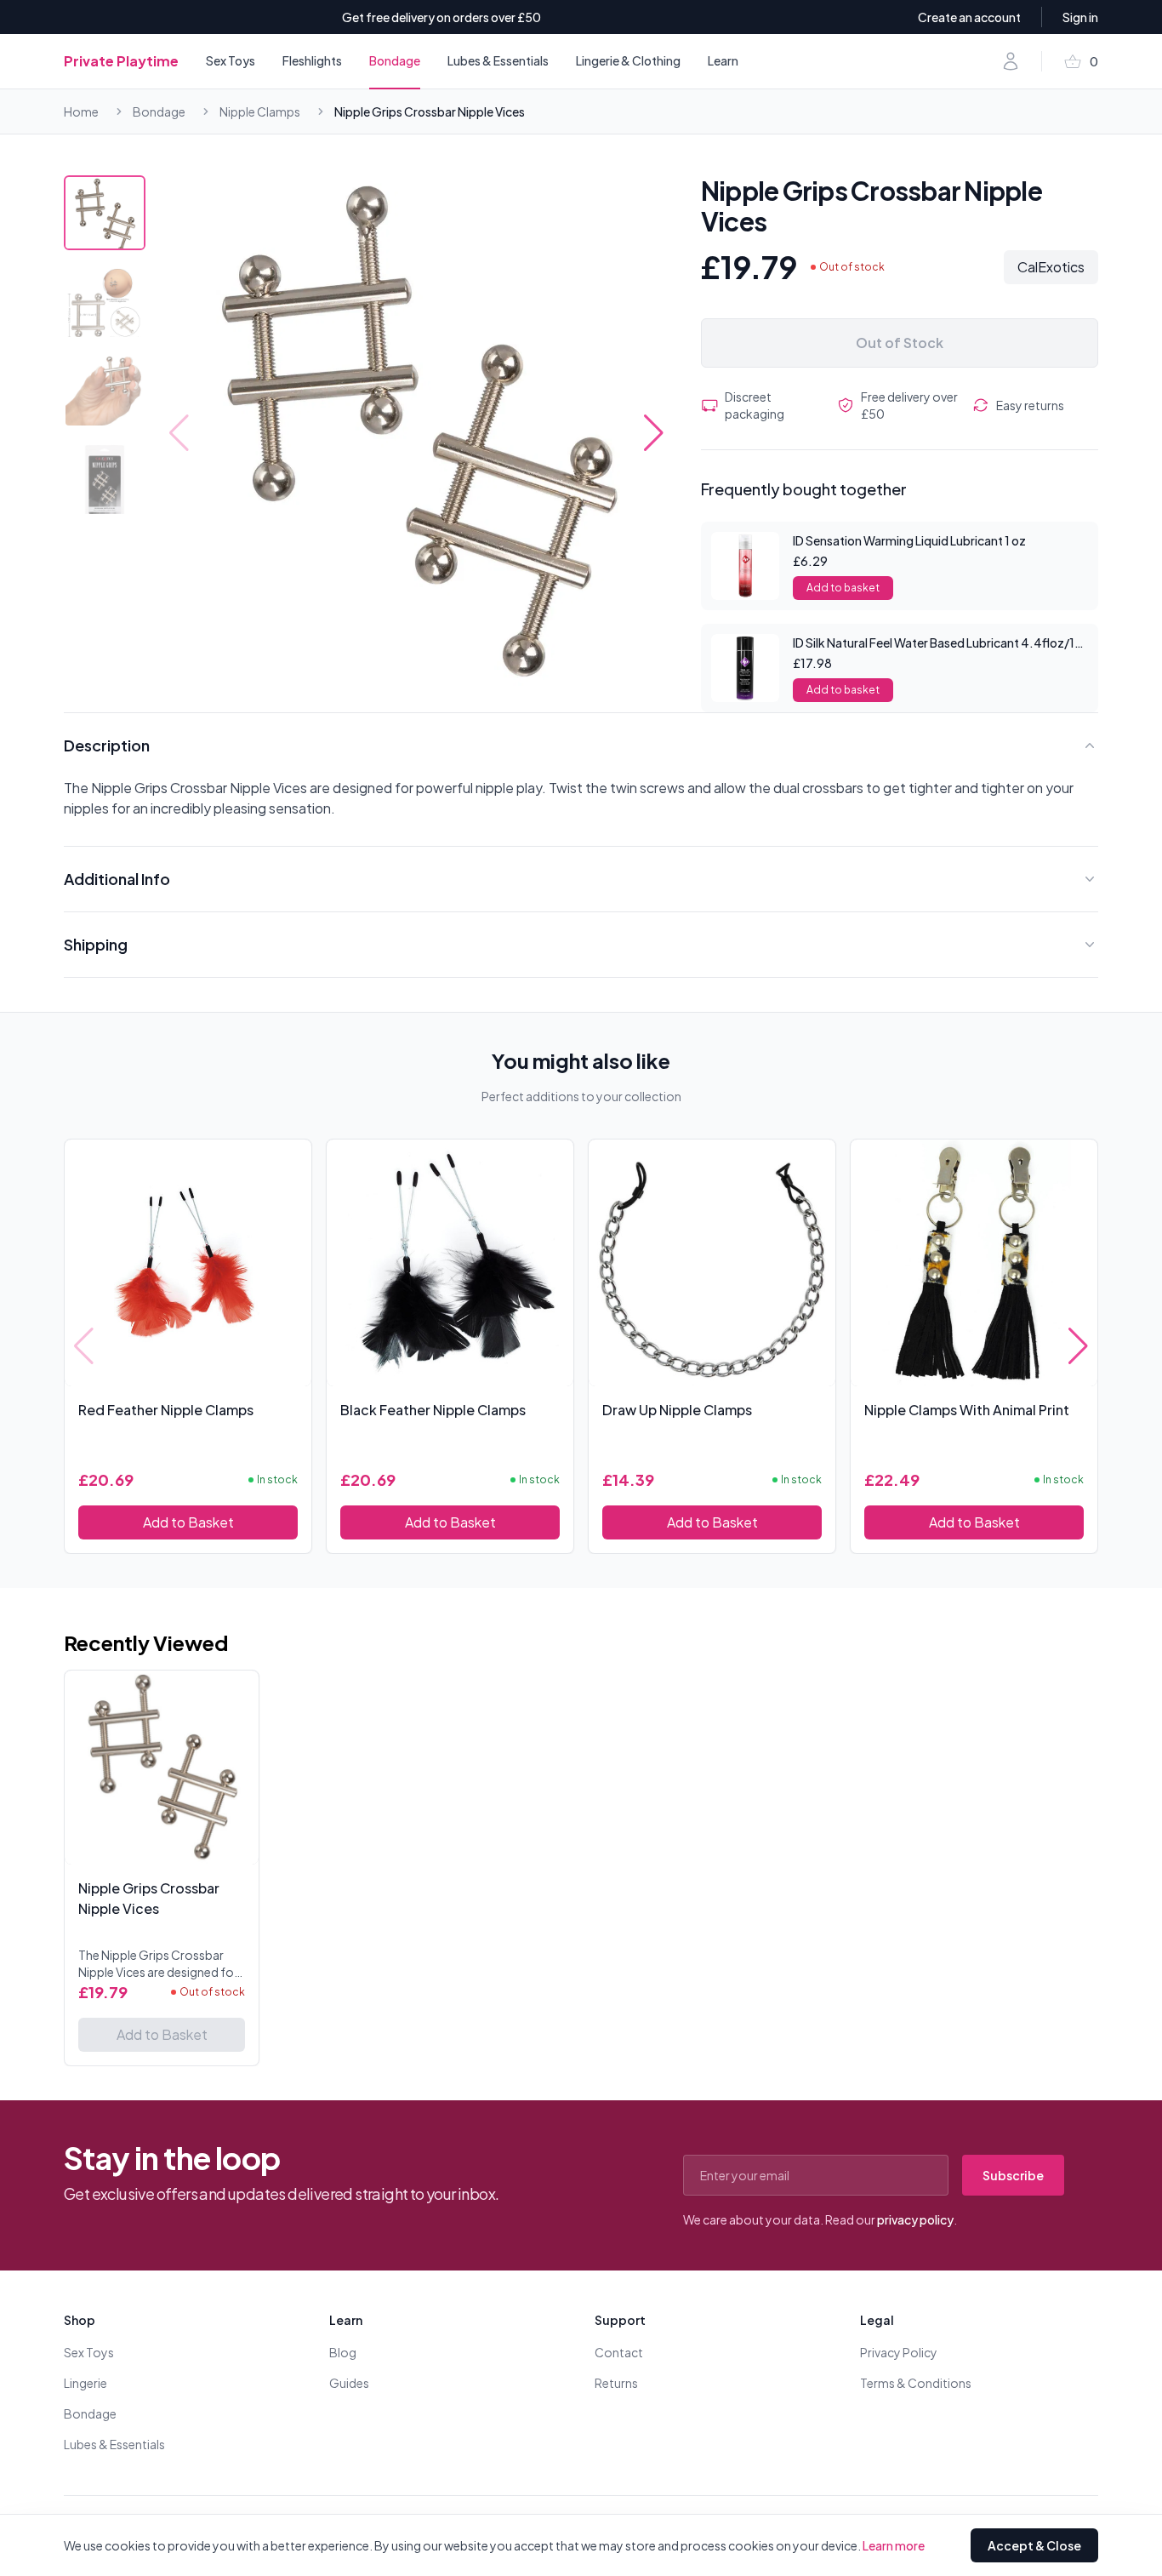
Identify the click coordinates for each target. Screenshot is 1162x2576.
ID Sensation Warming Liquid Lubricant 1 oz (909, 540)
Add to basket (843, 588)
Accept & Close (1034, 2545)
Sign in (1080, 17)
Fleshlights (312, 60)
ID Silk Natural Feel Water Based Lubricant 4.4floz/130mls (951, 643)
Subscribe (1013, 2175)
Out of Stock (900, 343)
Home (81, 111)
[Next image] (654, 433)
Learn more (894, 2545)
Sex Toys (231, 60)
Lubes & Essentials (498, 60)
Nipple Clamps (260, 111)
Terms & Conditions (916, 2383)
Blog (343, 2352)
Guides (349, 2383)
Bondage (395, 60)
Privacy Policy (899, 2352)
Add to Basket (188, 1522)
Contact (619, 2352)
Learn (723, 60)
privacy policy (915, 2219)
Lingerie (85, 2383)
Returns (616, 2383)
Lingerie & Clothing (628, 60)
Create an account (969, 17)
